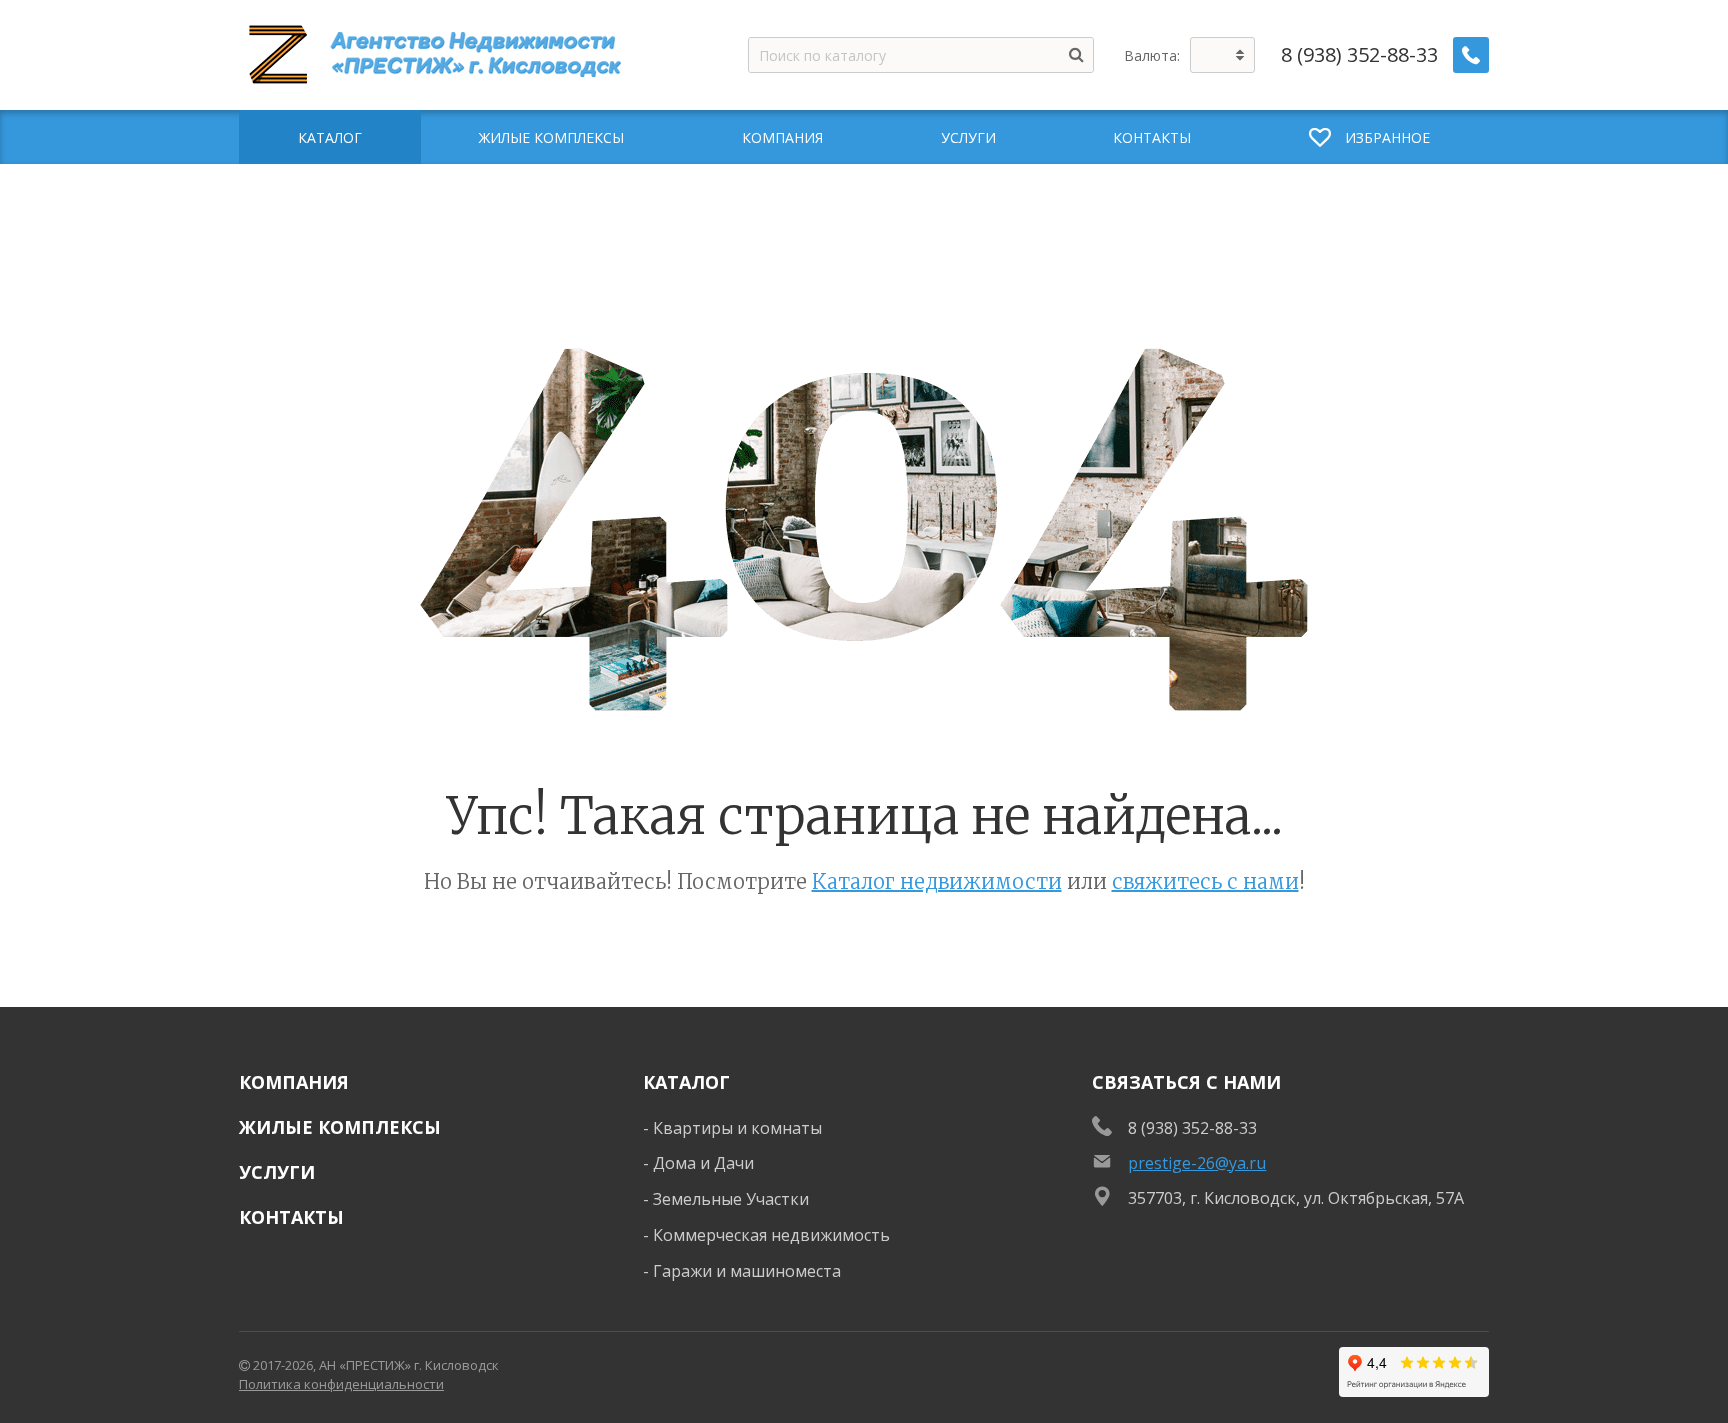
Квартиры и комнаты (737, 1128)
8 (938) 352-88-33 (1359, 55)
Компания (294, 1082)
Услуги (277, 1172)
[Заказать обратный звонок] (1471, 55)
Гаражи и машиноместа (747, 1271)
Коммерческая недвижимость (771, 1235)
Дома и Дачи (703, 1163)
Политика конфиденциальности (341, 1384)
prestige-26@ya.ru (1197, 1163)
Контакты (291, 1217)
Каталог (686, 1082)
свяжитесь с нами (1205, 881)
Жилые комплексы (340, 1127)
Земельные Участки (731, 1199)
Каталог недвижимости (937, 881)
